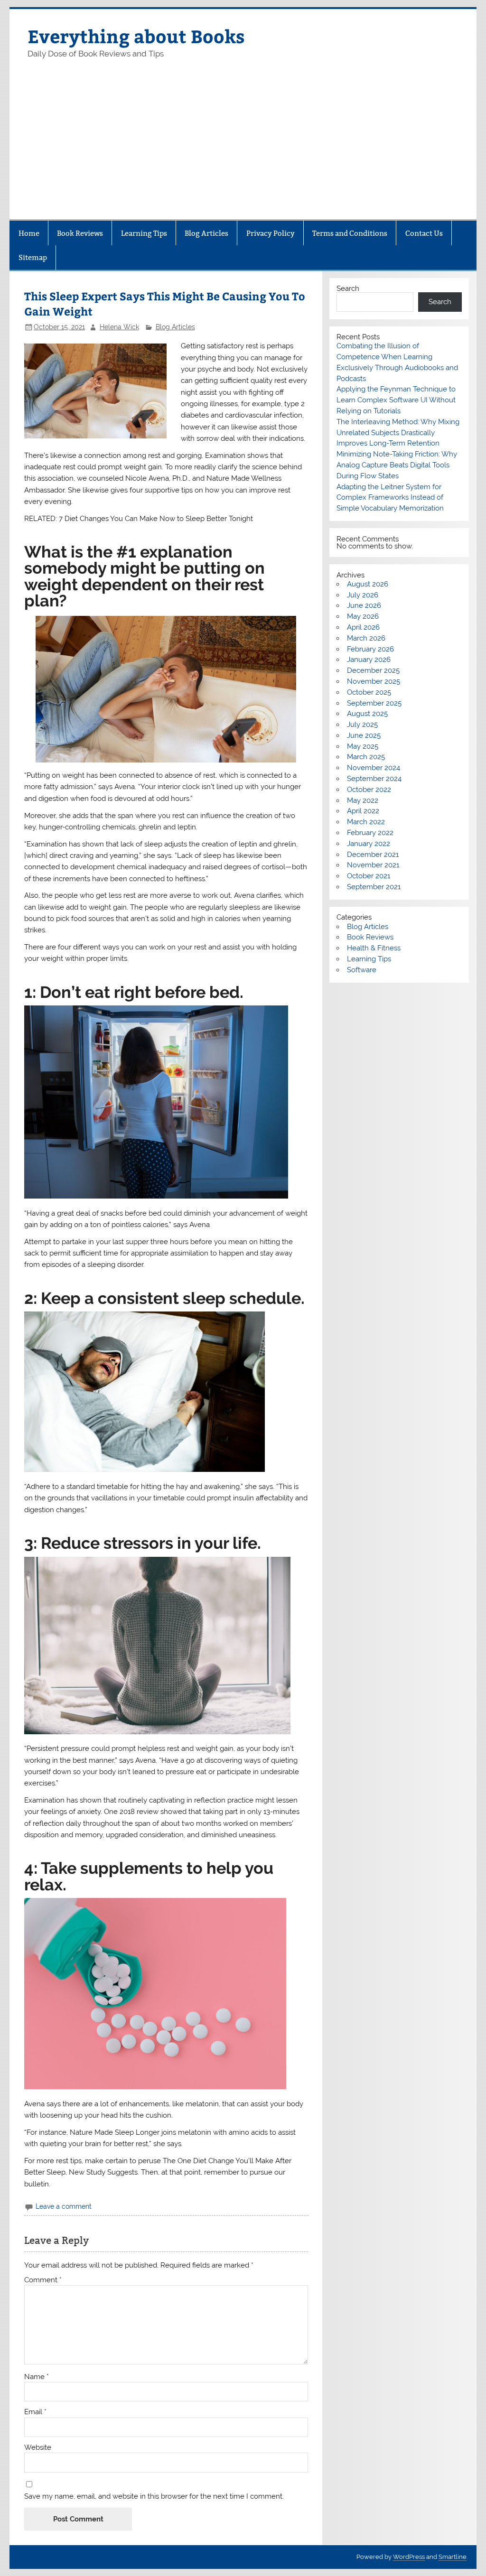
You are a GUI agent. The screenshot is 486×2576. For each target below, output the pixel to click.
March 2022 (366, 822)
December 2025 (373, 670)
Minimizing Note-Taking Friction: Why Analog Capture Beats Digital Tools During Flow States (397, 465)
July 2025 (362, 725)
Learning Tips (144, 233)
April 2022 (363, 811)
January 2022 (369, 844)
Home (29, 233)
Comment (43, 2280)
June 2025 (364, 735)
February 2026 (370, 649)
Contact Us (424, 233)
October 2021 (369, 876)
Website (38, 2448)
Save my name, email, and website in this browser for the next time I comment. (154, 2497)
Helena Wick (119, 327)
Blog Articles (206, 233)
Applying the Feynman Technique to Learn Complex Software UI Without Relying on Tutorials (396, 400)
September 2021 (374, 887)
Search (348, 288)
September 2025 (374, 703)
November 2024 (374, 768)
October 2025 (369, 692)
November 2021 (373, 865)
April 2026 (363, 627)
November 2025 (374, 681)
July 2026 (363, 595)
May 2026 (363, 616)
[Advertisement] (243, 149)
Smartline (453, 2557)
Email (35, 2412)
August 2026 (368, 584)
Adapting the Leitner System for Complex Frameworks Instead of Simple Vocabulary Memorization (390, 498)
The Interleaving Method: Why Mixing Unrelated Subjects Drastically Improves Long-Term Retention (398, 433)
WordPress (409, 2557)
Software (362, 970)
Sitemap (33, 257)
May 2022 (363, 800)
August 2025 (367, 714)
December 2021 (373, 855)
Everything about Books (136, 36)
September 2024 (374, 779)
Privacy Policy (271, 233)
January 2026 (369, 660)
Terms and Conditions (350, 233)
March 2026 (366, 638)
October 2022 (369, 790)
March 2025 (366, 757)
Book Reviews (80, 233)
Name (37, 2377)
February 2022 (370, 833)
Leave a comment (64, 2206)
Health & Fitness (374, 948)
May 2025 (363, 746)
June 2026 (364, 605)
